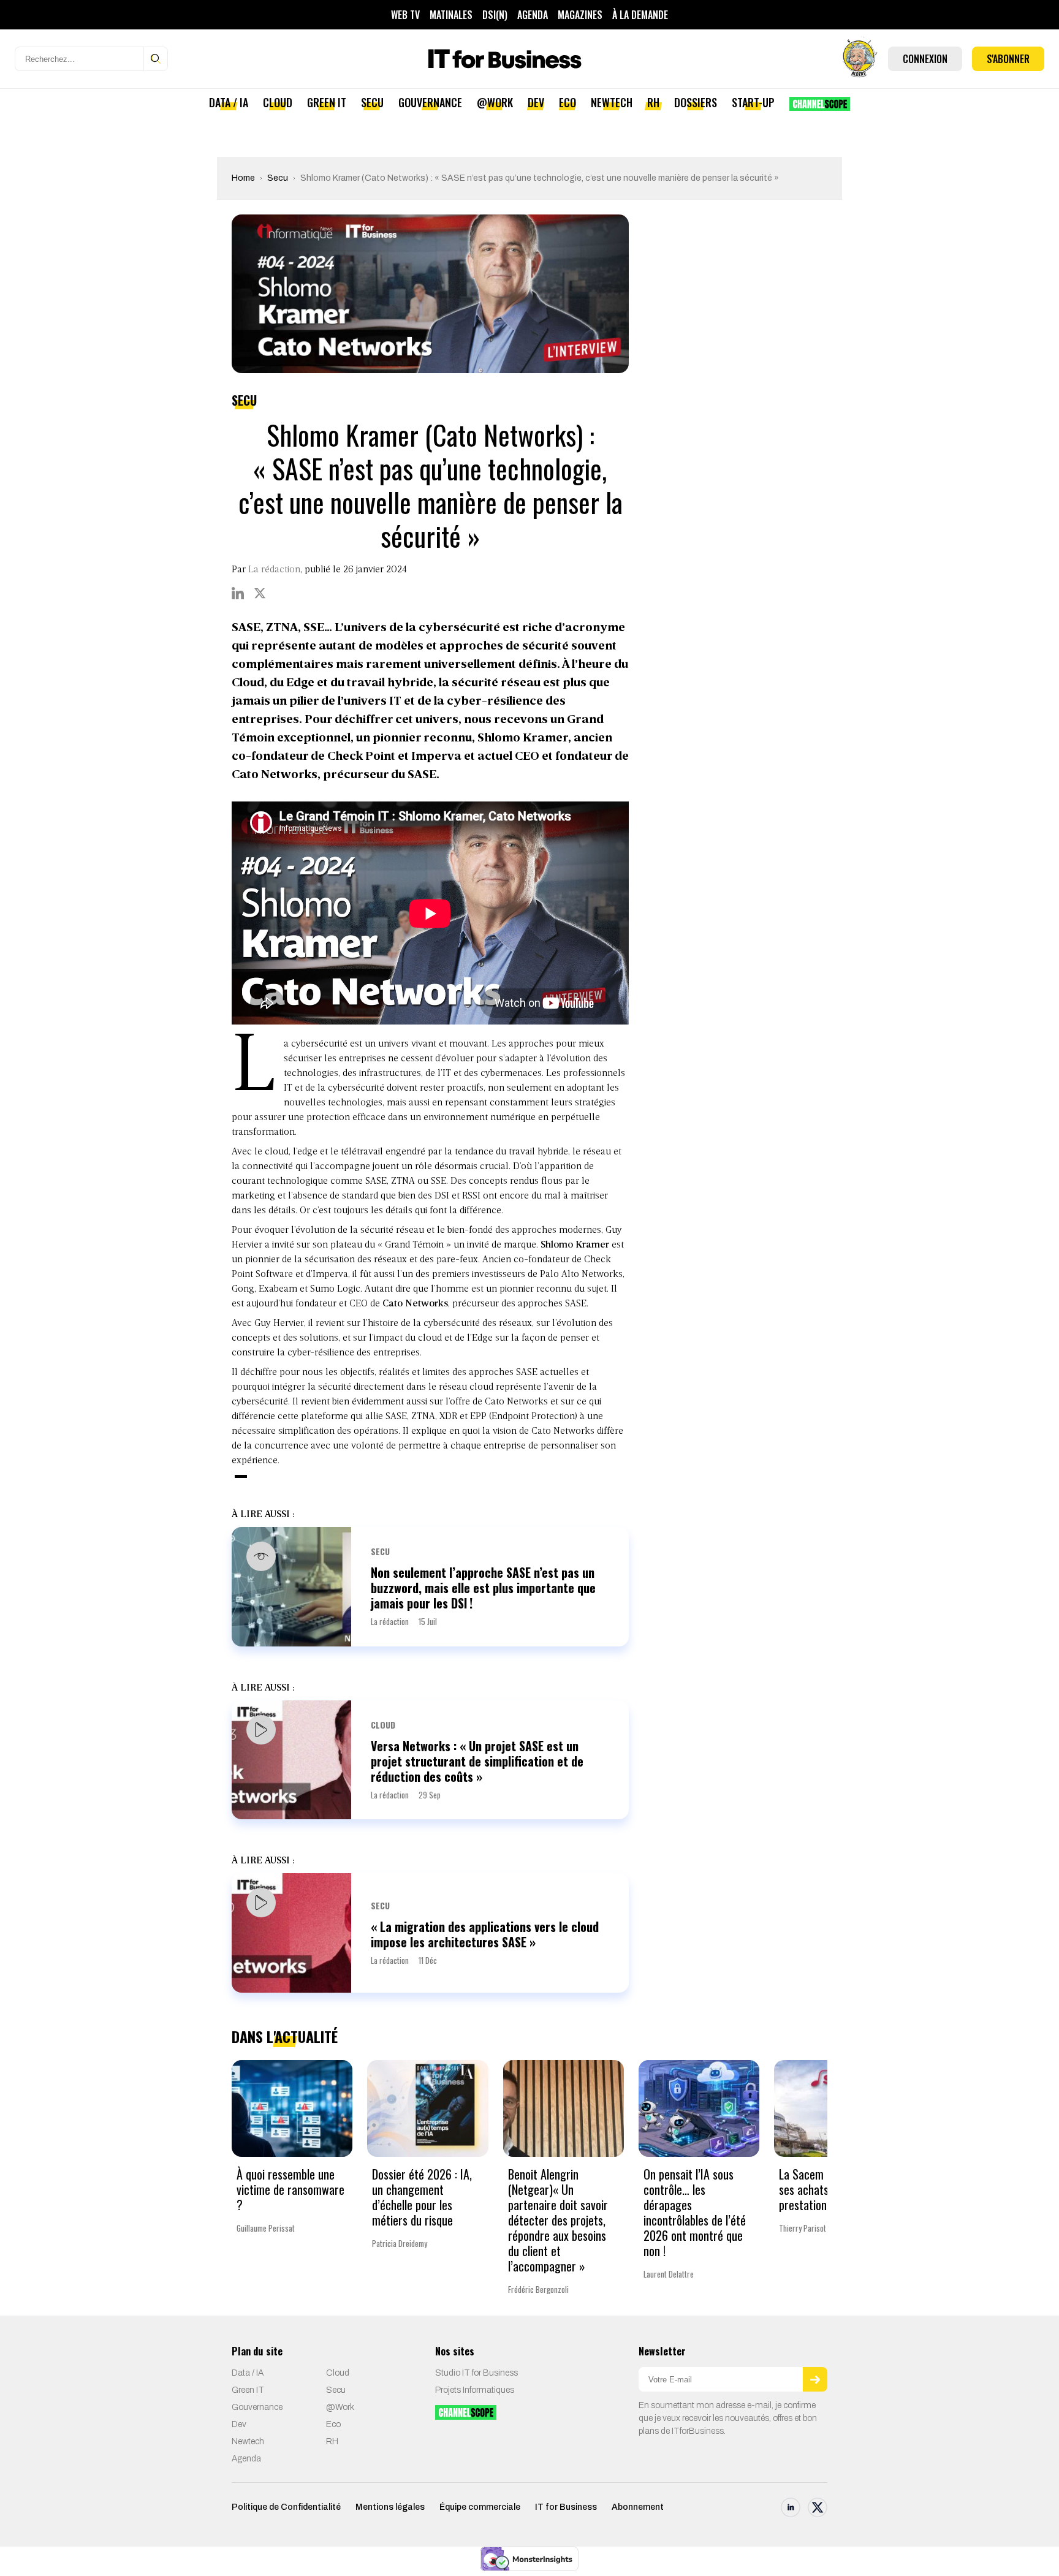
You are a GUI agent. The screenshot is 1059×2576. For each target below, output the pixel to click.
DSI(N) (495, 15)
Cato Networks (415, 1304)
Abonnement (638, 2507)
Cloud (278, 102)
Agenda (533, 15)
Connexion (925, 59)
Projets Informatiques (475, 2390)
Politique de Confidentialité (286, 2507)
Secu (372, 102)
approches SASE (503, 1373)
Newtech (612, 102)
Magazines (580, 15)
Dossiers (696, 102)
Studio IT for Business (476, 2373)
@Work (495, 102)
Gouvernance (430, 102)
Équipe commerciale (480, 2507)
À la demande (640, 15)
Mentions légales (390, 2507)
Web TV (405, 15)
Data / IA (229, 102)
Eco (567, 102)
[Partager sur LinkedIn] (238, 593)
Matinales (451, 15)
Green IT (327, 102)
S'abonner (1008, 59)
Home (243, 178)
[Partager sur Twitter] (260, 593)
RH (653, 102)
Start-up (753, 102)
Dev (536, 102)
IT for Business (566, 2507)
